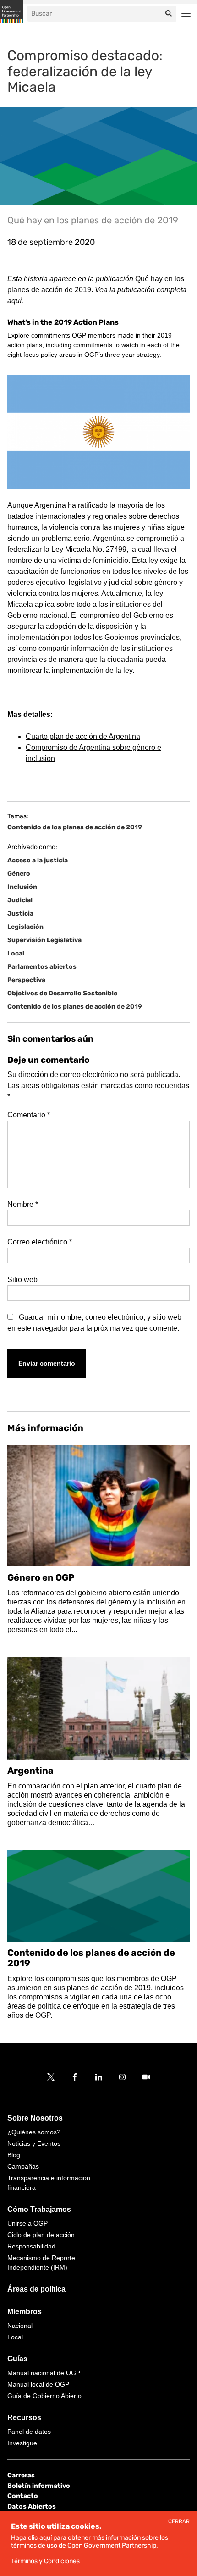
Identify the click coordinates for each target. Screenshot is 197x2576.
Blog (14, 2155)
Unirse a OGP (27, 2223)
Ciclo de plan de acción (41, 2235)
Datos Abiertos (32, 2506)
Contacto (23, 2496)
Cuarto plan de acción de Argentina (83, 736)
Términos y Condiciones (45, 2561)
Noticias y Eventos (34, 2143)
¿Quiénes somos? (34, 2132)
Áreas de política (36, 2289)
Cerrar (179, 2522)
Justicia (20, 913)
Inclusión (22, 887)
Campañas (23, 2166)
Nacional (20, 2326)
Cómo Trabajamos (39, 2209)
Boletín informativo (39, 2486)
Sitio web (22, 1280)
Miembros (25, 2312)
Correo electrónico (40, 1242)
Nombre (23, 1204)
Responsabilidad (31, 2246)
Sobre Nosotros (35, 2118)
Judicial (20, 900)
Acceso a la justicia (38, 860)
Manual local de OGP (38, 2384)
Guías (17, 2359)
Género (19, 874)
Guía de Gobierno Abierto (44, 2396)
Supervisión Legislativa (44, 940)
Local (16, 953)
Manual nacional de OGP (44, 2373)
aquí (14, 301)
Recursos (24, 2418)
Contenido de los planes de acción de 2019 (75, 827)
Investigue (22, 2443)
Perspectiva (26, 980)
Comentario (29, 1115)
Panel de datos (29, 2432)
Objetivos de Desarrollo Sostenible (62, 993)
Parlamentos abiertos (42, 967)
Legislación (25, 927)
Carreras (21, 2475)
